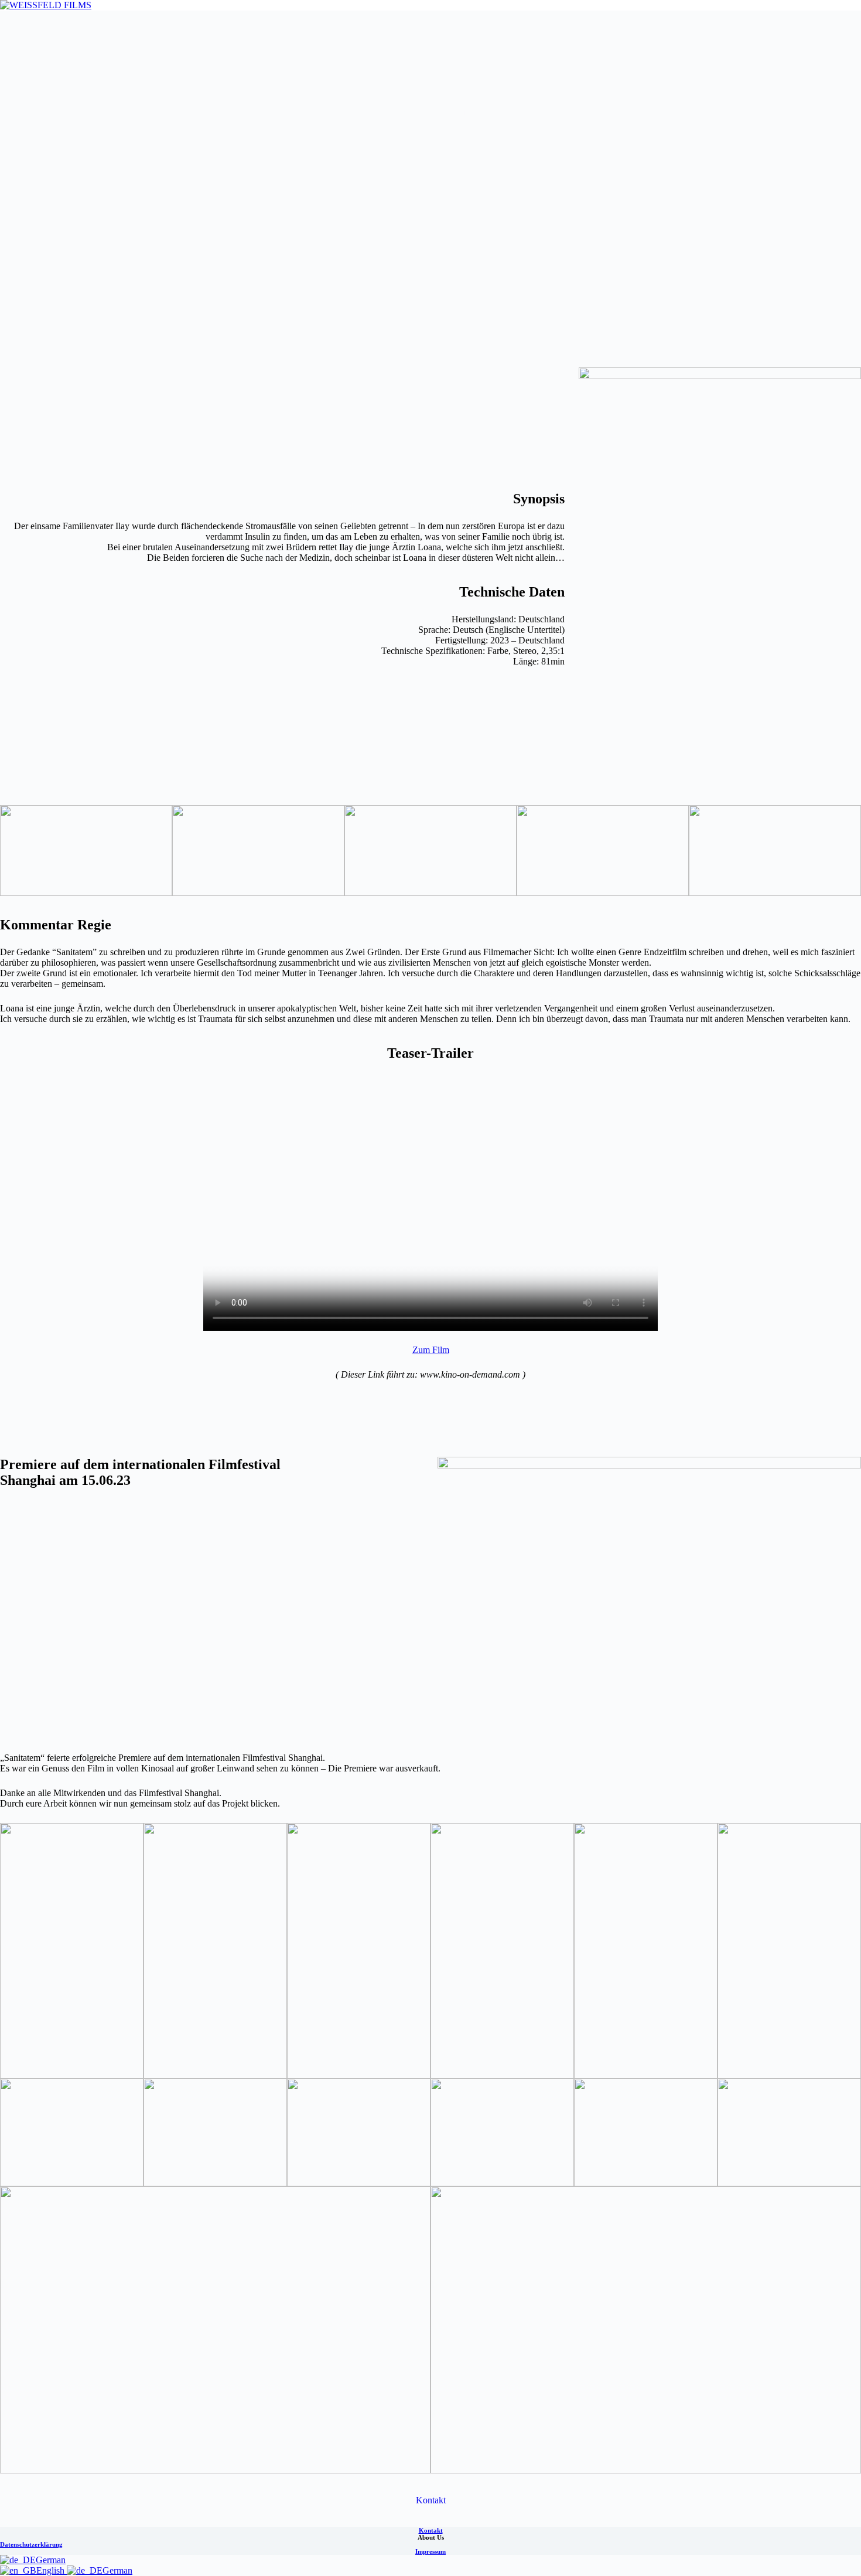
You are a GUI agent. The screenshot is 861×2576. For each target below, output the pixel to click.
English (52, 2570)
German (51, 2560)
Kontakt (431, 2500)
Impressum (430, 2551)
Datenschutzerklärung (31, 2544)
